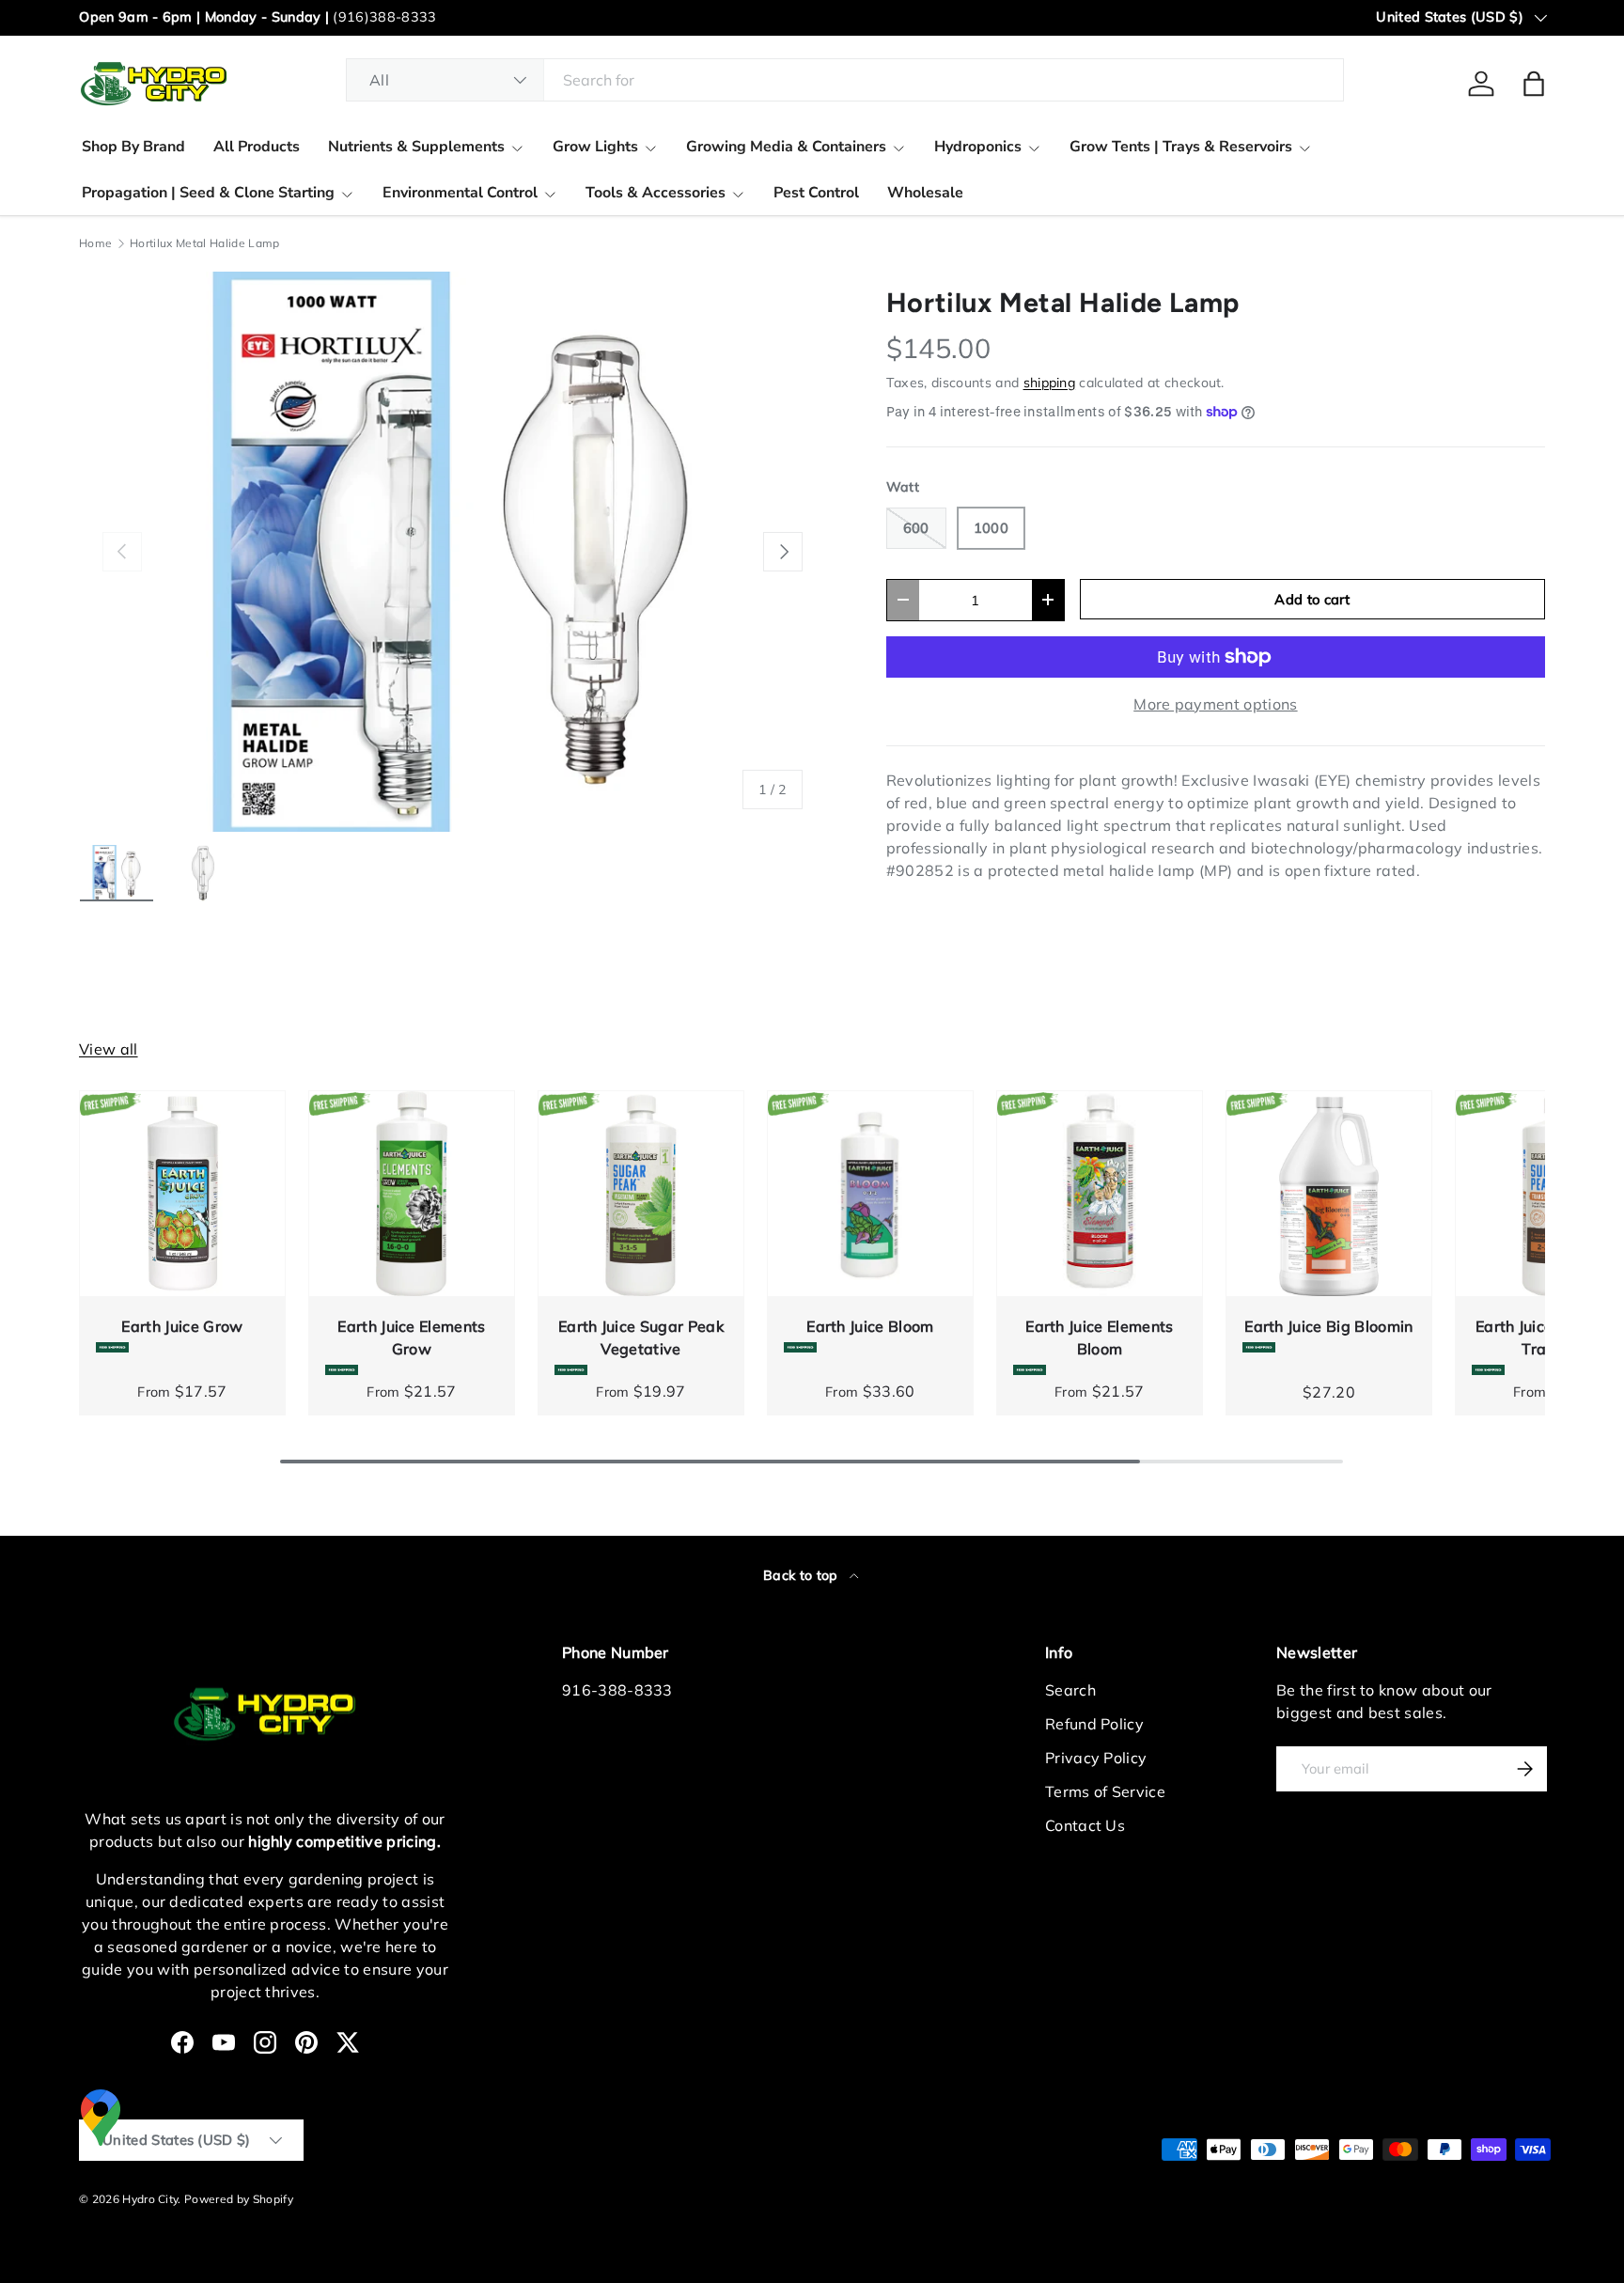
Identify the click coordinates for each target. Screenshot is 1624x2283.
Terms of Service (1105, 1791)
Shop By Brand (133, 147)
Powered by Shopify (239, 2199)
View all (109, 1049)
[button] (1534, 84)
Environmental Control (460, 193)
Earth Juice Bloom (870, 1326)
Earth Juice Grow (182, 1326)
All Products (257, 147)
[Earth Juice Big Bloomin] (1329, 1194)
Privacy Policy (1096, 1758)
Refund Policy (1094, 1724)
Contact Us (1085, 1825)
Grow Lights (595, 147)
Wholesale (925, 193)
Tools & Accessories (656, 193)
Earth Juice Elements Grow (411, 1337)
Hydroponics (978, 147)
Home (95, 243)
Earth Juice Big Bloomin (1328, 1326)
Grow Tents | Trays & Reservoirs (1181, 147)
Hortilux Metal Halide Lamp (204, 243)
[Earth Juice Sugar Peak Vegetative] (641, 1194)
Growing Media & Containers (786, 147)
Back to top (803, 1575)
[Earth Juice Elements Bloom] (1100, 1194)
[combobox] (845, 80)
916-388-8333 (617, 1690)
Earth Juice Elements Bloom (1099, 1337)
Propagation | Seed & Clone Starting (208, 193)
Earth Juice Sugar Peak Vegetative (641, 1337)
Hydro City (150, 2199)
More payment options (1215, 704)
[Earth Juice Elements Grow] (412, 1194)
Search (1070, 1690)
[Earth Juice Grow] (182, 1194)
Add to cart (1312, 599)
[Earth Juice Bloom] (870, 1194)
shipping (1050, 383)
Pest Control (816, 193)
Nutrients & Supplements (416, 147)
